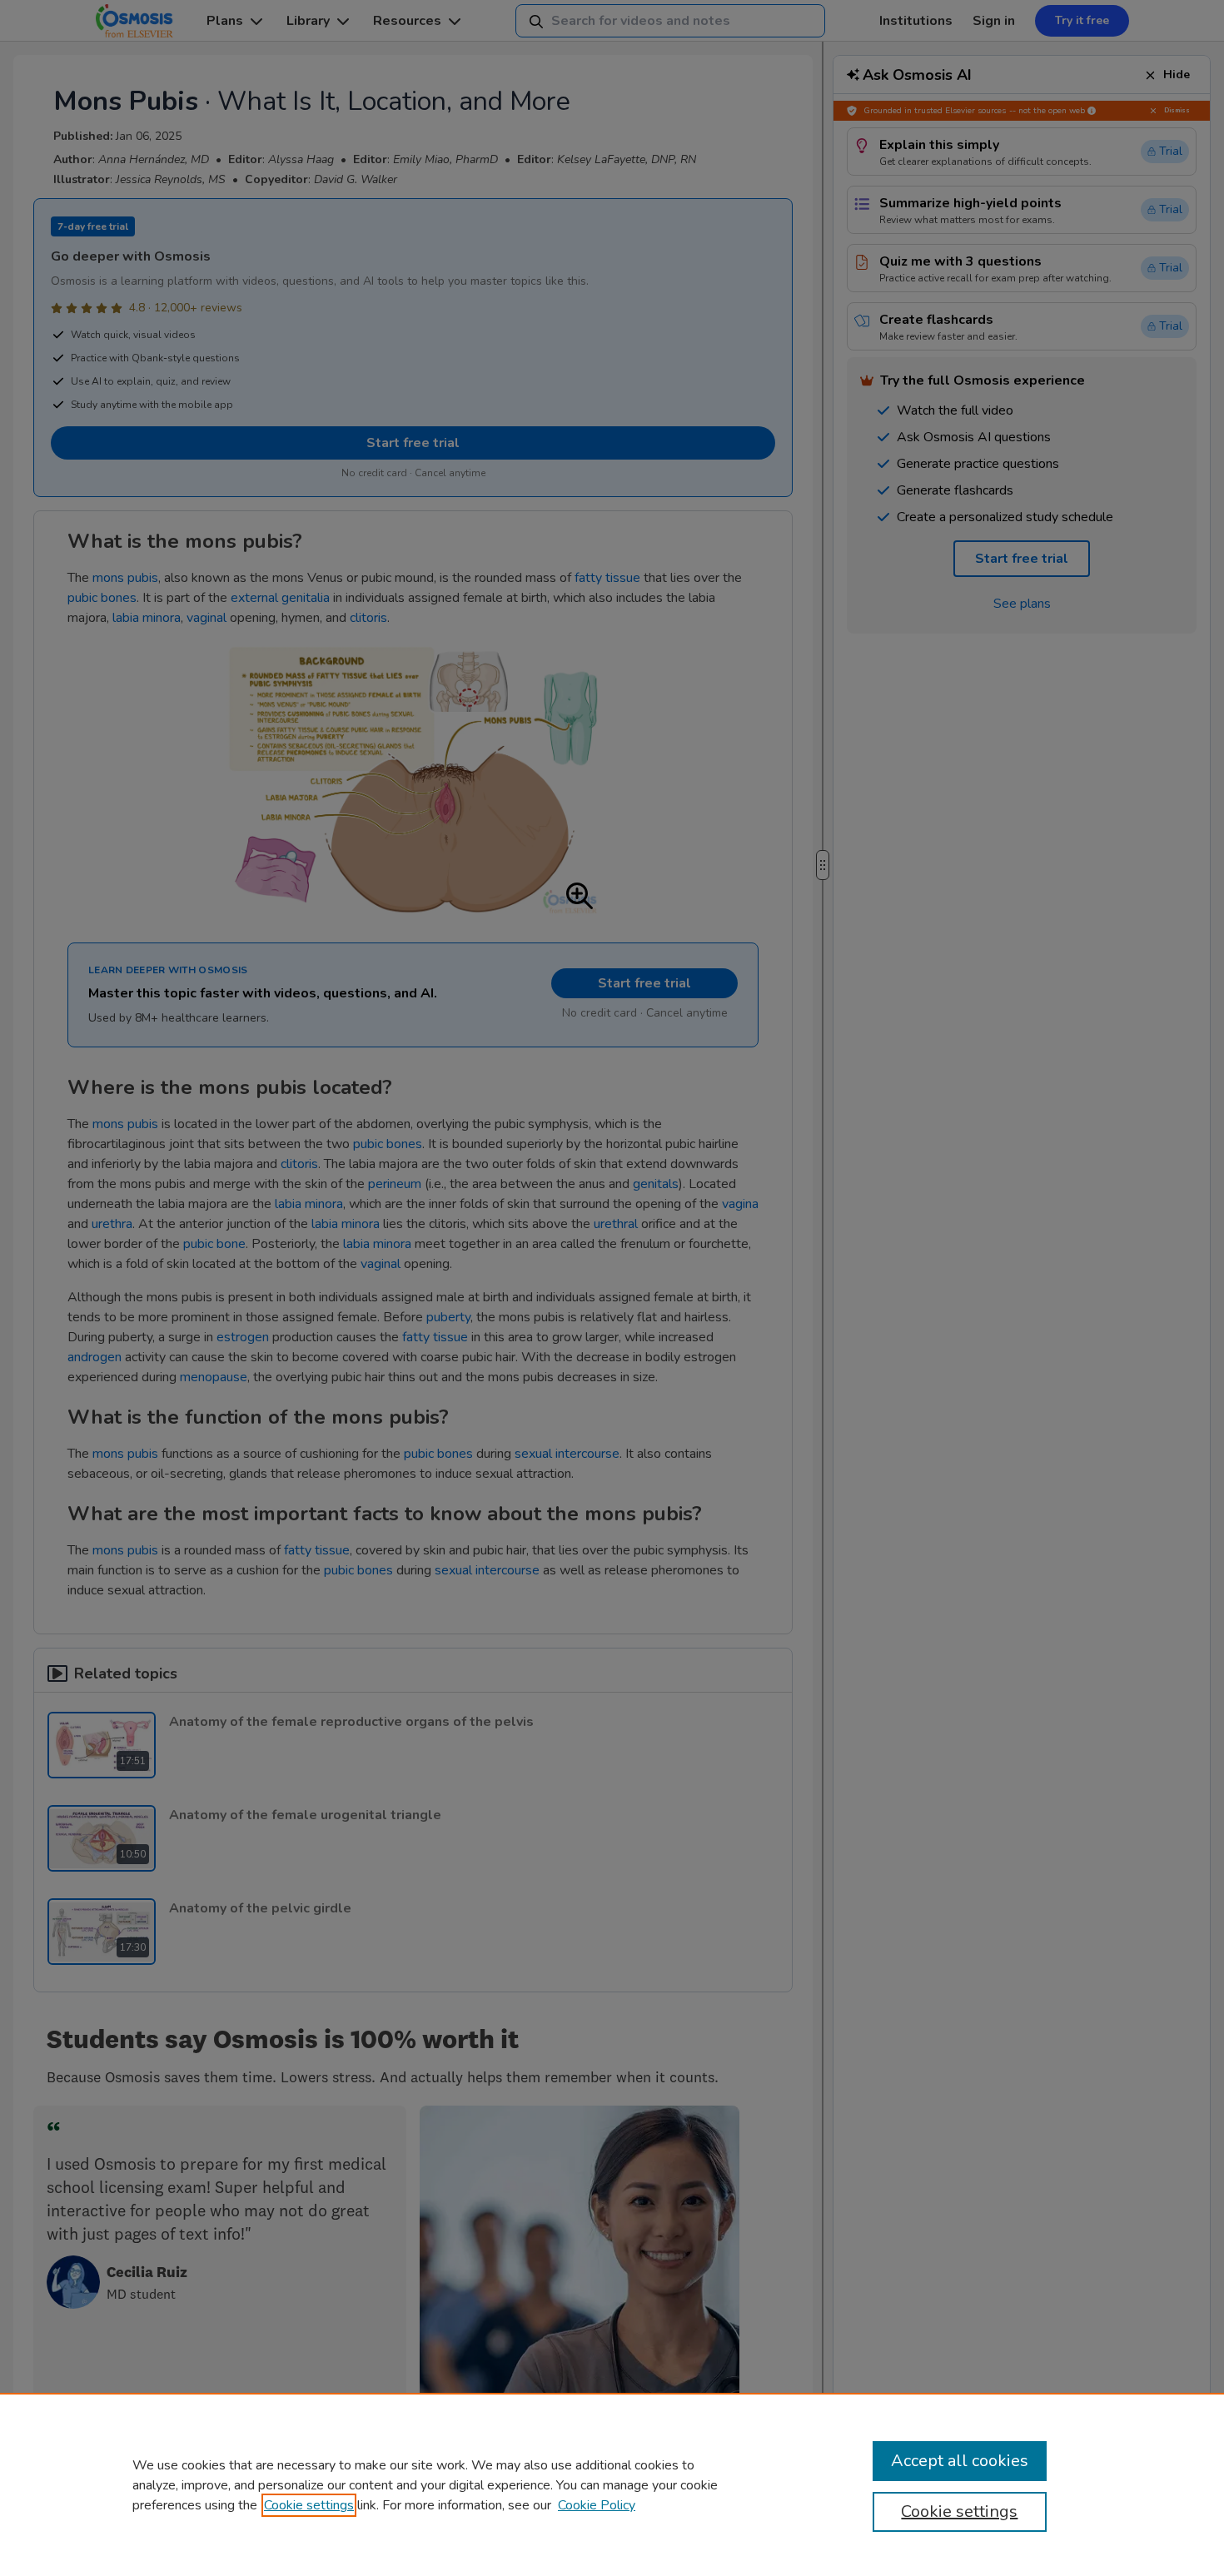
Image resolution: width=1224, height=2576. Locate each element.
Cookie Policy (597, 2505)
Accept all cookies (960, 2461)
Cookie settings (309, 2505)
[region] (612, 2484)
